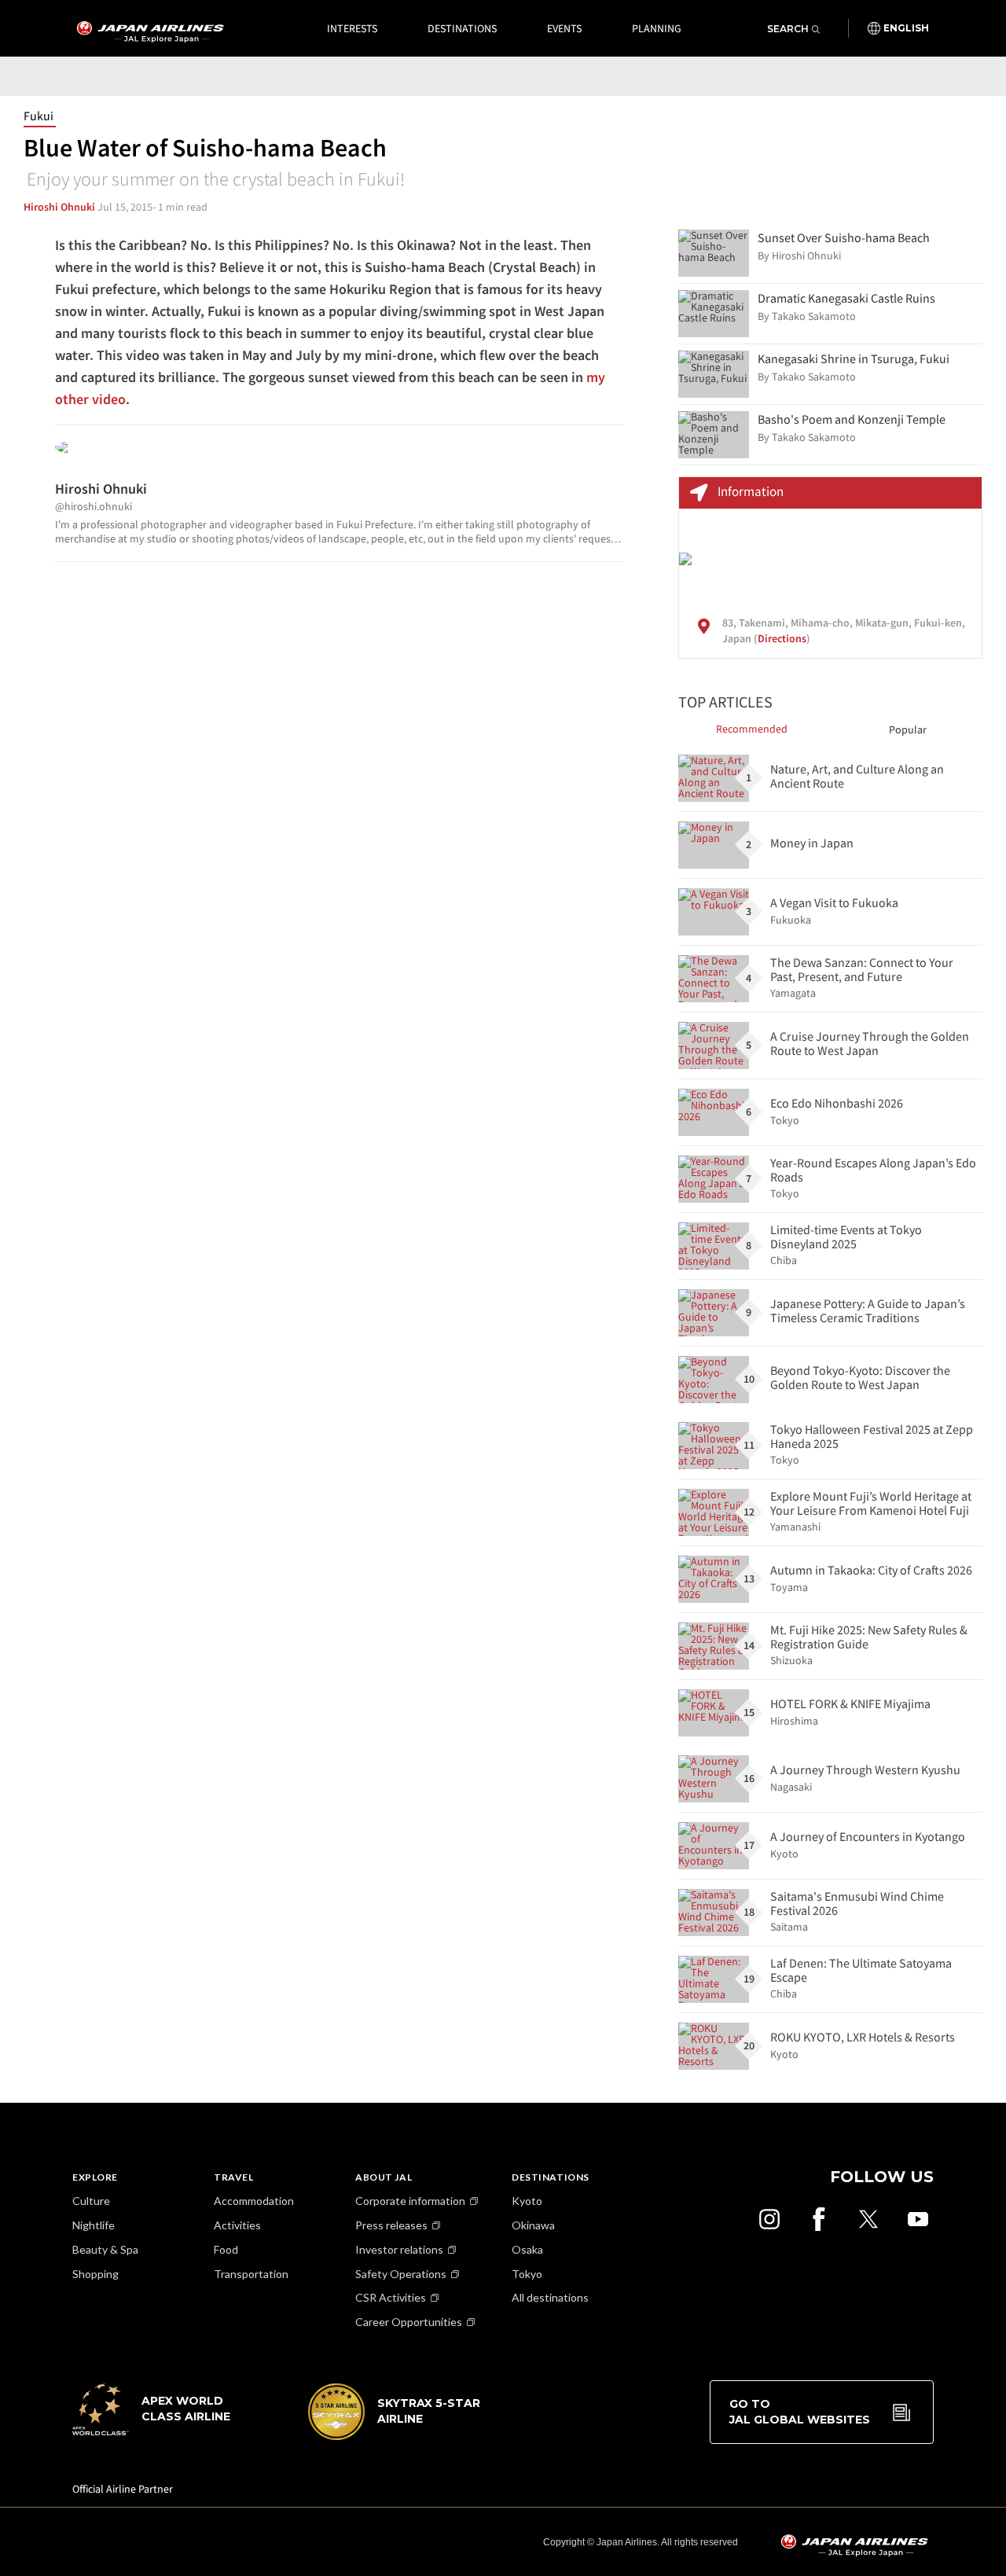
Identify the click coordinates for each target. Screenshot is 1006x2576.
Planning (657, 28)
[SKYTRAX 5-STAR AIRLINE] (395, 2436)
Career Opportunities (409, 2322)
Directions (782, 638)
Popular (908, 729)
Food (226, 2249)
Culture (91, 2201)
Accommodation (254, 2201)
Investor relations (399, 2249)
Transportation (251, 2274)
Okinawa (533, 2225)
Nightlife (94, 2225)
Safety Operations (401, 2274)
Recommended (752, 729)
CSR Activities (391, 2297)
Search (788, 29)
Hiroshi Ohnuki (59, 207)
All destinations (550, 2297)
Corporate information (410, 2201)
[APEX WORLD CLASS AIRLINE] (159, 2431)
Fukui (39, 116)
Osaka (527, 2249)
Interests (352, 28)
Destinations (462, 28)
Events (564, 28)
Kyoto (527, 2201)
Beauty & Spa (105, 2249)
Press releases (391, 2225)
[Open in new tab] (769, 2219)
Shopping (95, 2274)
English (906, 28)
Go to (800, 2412)
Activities (237, 2225)
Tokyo (527, 2274)
